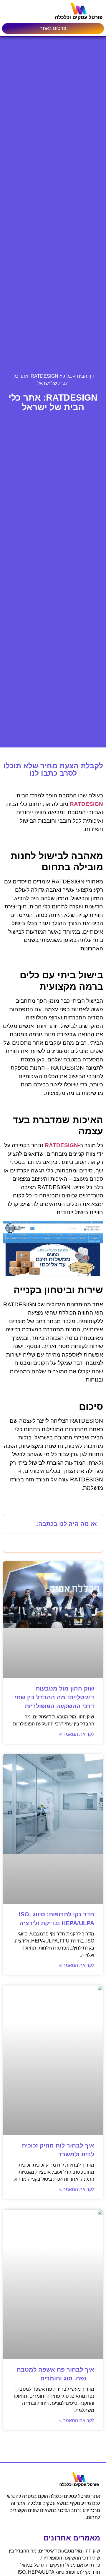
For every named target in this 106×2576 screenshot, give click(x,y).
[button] (11, 1524)
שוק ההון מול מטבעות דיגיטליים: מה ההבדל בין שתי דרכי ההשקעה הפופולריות (54, 1697)
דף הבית (85, 376)
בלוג (68, 376)
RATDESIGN (86, 804)
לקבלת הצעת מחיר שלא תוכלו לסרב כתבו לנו (53, 769)
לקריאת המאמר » (77, 1734)
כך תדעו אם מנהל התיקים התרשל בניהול (60, 2565)
